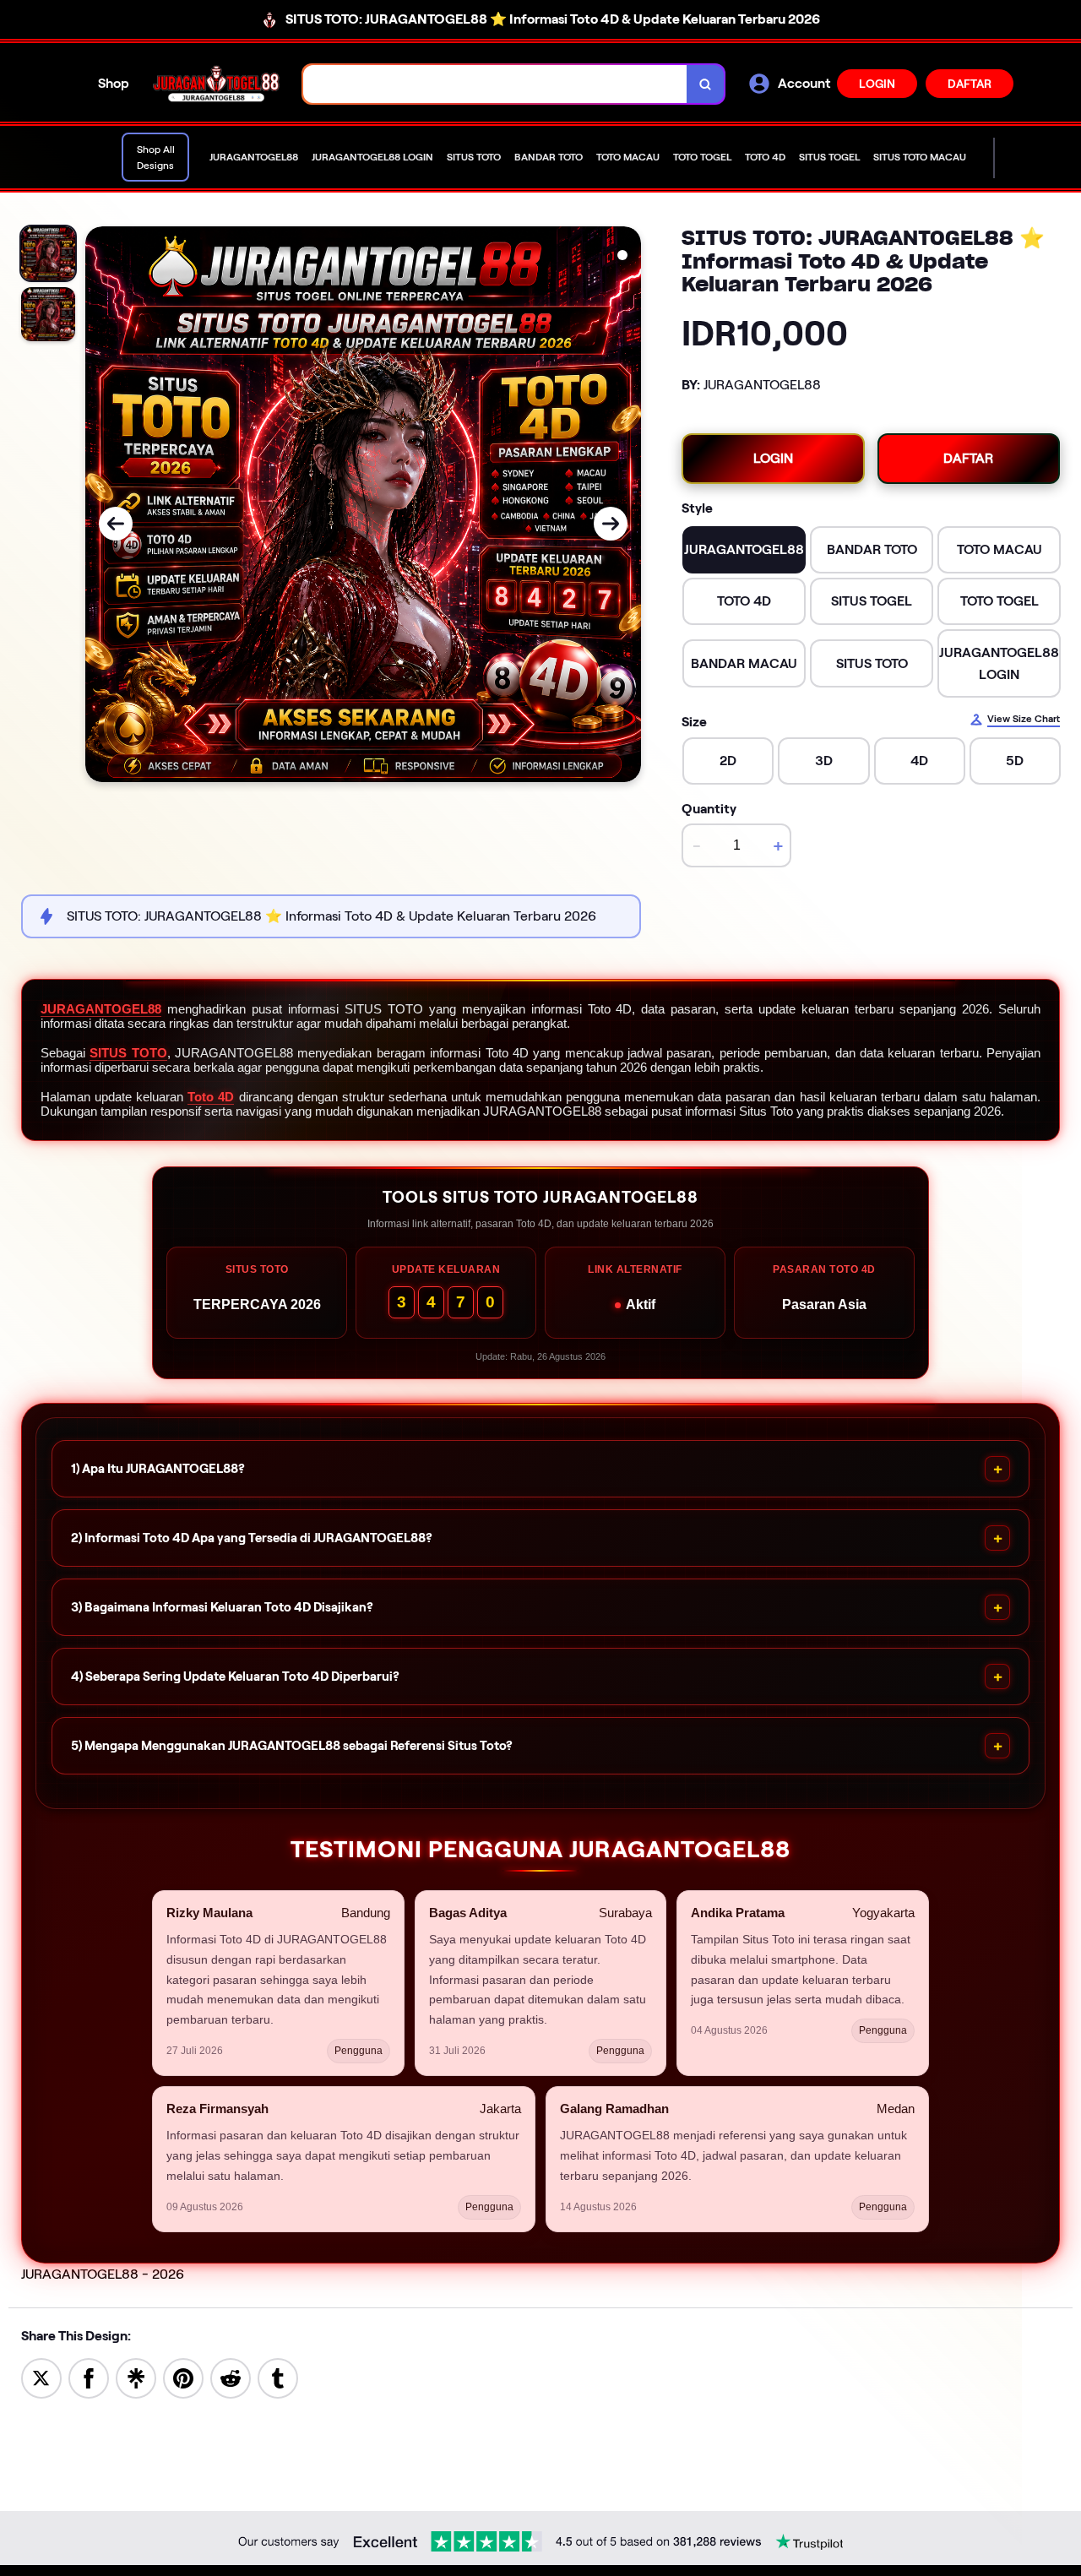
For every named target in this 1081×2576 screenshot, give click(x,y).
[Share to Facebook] (89, 2377)
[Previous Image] (116, 524)
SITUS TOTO (128, 1053)
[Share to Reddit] (231, 2377)
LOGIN (877, 84)
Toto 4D (211, 1097)
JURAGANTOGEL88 (101, 1009)
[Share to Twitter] (41, 2377)
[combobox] (495, 84)
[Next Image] (611, 524)
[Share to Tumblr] (278, 2377)
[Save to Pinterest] (183, 2377)
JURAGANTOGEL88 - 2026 (103, 2274)
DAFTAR (970, 84)
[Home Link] (216, 84)
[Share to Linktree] (136, 2377)
